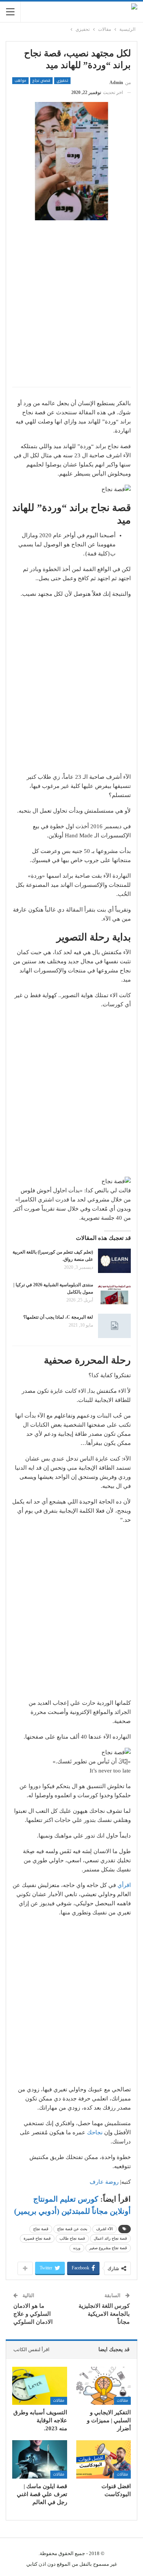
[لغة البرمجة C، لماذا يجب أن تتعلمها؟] (114, 1326)
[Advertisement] (71, 308)
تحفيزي (62, 81)
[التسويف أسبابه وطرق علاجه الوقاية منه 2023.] (40, 2386)
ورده (77, 2248)
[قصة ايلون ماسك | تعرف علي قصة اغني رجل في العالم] (40, 2459)
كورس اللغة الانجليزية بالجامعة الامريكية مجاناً (104, 2314)
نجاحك (95, 2132)
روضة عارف (104, 2182)
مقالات (122, 2400)
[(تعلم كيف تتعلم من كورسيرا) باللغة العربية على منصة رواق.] (114, 1261)
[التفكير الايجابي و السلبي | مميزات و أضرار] (104, 2386)
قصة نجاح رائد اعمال (110, 2238)
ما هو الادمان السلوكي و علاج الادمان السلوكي (33, 2314)
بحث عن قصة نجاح (72, 2229)
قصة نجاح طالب (72, 2238)
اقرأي (124, 1885)
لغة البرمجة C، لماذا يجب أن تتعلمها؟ (58, 1317)
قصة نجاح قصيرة (37, 2238)
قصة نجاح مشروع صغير (108, 2248)
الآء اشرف (104, 2229)
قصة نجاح (41, 2229)
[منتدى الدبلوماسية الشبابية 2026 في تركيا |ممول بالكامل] (114, 1294)
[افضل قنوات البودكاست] (104, 2459)
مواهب (20, 81)
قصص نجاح (41, 81)
